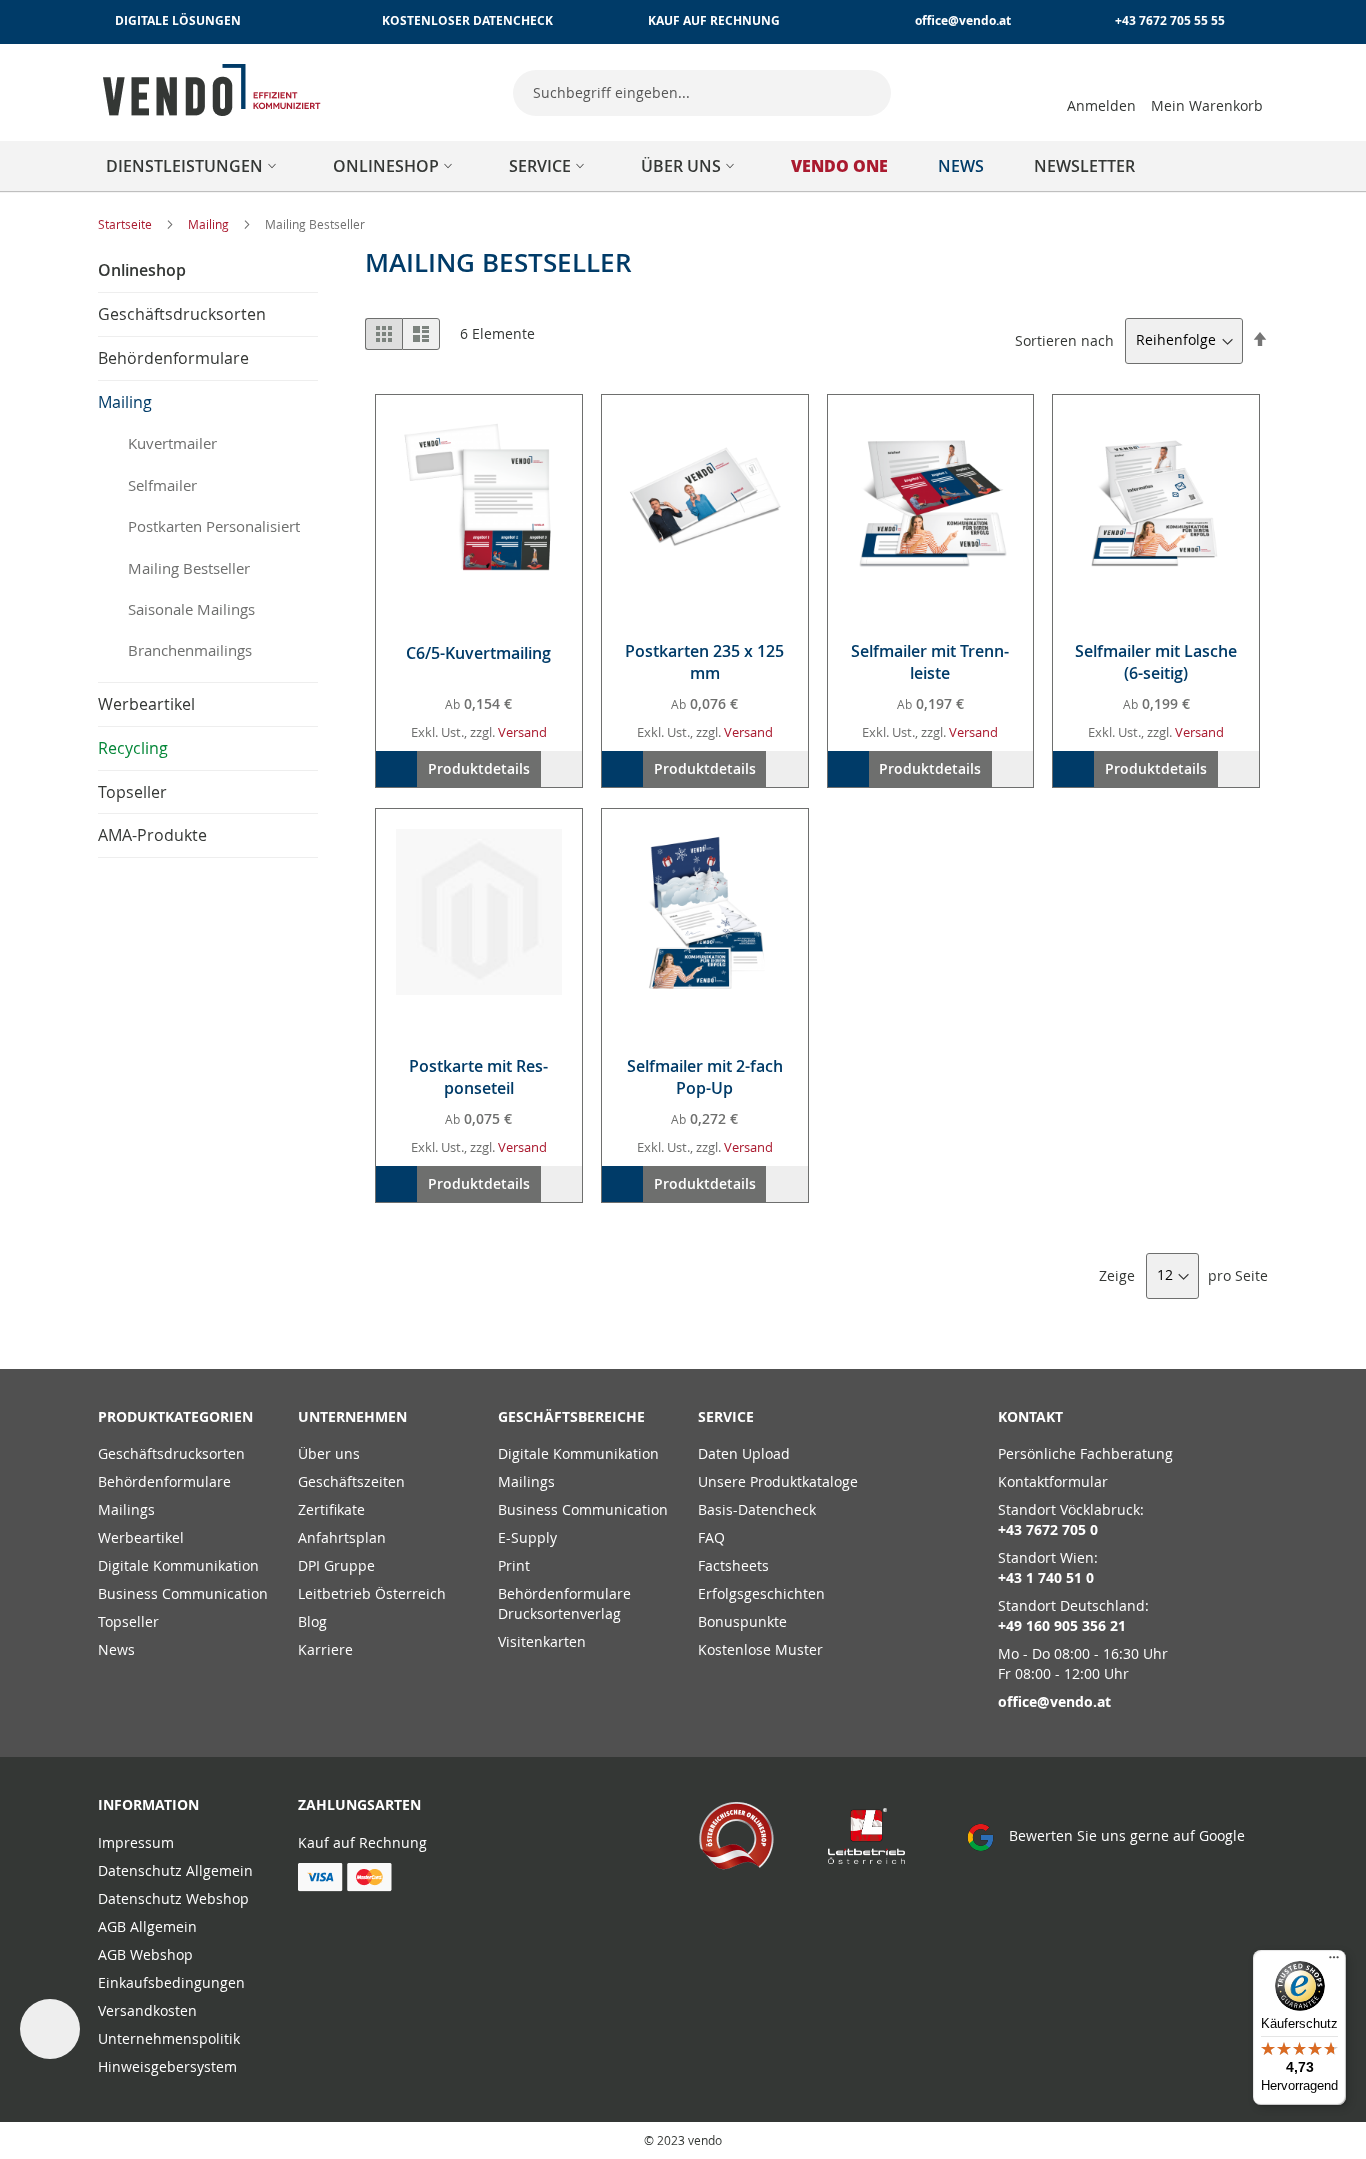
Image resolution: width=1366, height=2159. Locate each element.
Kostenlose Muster (760, 1649)
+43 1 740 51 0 (1046, 1577)
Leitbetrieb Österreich (372, 1593)
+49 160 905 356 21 (1062, 1625)
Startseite (126, 224)
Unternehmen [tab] (352, 1416)
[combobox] (702, 93)
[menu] (683, 166)
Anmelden (1101, 105)
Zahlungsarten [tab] (359, 1804)
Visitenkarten (542, 1641)
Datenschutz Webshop (173, 1898)
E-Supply (527, 1537)
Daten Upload (744, 1453)
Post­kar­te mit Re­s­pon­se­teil (478, 1077)
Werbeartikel (141, 1537)
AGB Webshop (145, 1954)
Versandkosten (147, 2010)
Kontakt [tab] (1030, 1416)
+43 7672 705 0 (1048, 1529)
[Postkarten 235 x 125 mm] (705, 498)
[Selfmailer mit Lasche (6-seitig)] (1156, 498)
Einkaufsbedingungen (171, 1982)
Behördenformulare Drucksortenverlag (564, 1603)
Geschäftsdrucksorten (171, 1453)
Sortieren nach (1064, 339)
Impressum (136, 1842)
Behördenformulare (164, 1481)
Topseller (128, 1621)
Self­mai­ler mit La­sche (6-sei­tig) (1156, 662)
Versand (522, 732)
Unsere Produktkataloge (778, 1481)
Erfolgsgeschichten (761, 1593)
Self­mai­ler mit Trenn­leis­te (930, 662)
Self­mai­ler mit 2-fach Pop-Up (705, 1077)
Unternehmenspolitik (169, 2038)
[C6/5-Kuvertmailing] (479, 498)
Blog (312, 1621)
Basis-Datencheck (757, 1509)
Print (514, 1565)
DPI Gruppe (336, 1565)
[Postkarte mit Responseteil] (479, 912)
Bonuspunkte (742, 1621)
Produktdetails (479, 768)
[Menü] (1334, 1962)
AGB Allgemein (147, 1926)
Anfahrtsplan (342, 1537)
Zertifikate (331, 1509)
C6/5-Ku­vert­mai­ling (478, 653)
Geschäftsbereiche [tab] (571, 1416)
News (116, 1649)
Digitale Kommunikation (178, 1565)
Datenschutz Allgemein (175, 1870)
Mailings (126, 1509)
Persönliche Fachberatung (1085, 1453)
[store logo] (212, 90)
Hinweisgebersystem (167, 2066)
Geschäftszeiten (351, 1481)
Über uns (329, 1453)
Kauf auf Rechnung (362, 1842)
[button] (561, 769)
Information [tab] (148, 1804)
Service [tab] (726, 1416)
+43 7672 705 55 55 (1170, 20)
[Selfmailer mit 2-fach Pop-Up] (705, 912)
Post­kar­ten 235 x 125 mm (704, 662)
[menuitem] (194, 166)
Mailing (210, 224)
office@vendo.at (963, 20)
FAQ (711, 1537)
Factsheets (733, 1565)
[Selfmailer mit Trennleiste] (931, 498)
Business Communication (183, 1593)
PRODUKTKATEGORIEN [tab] (175, 1416)
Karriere (325, 1649)
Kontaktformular (1053, 1481)
